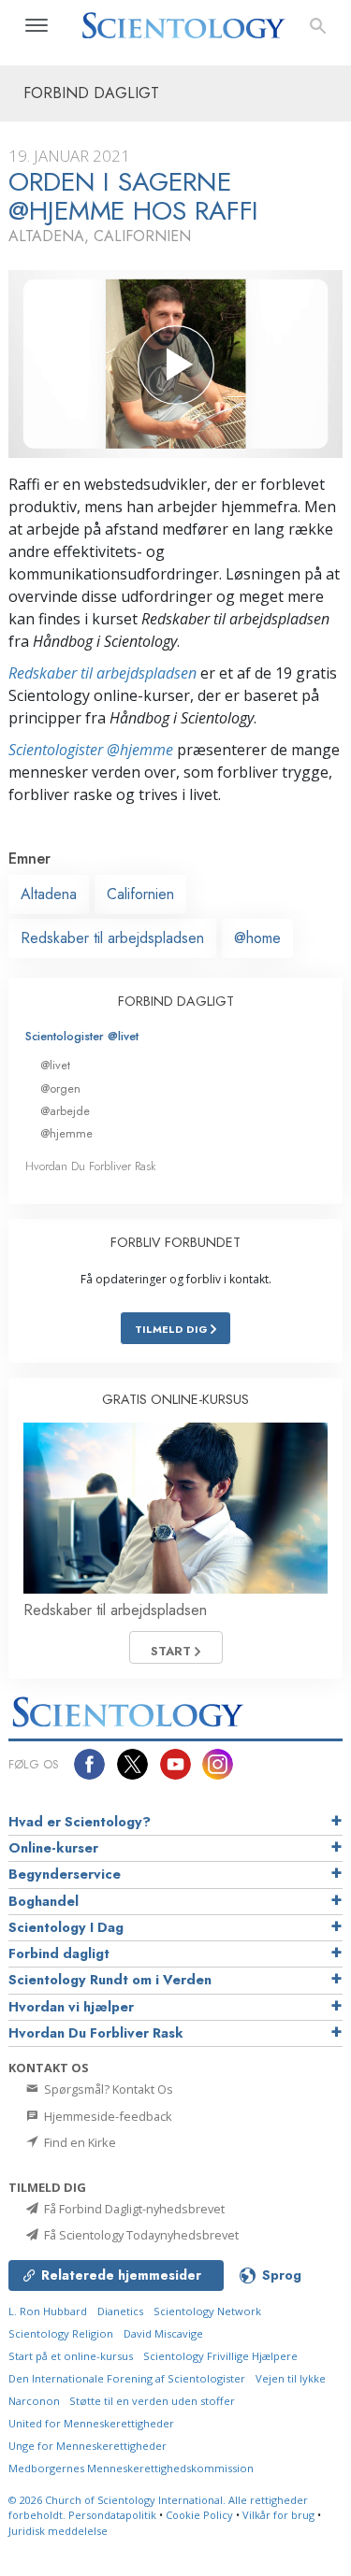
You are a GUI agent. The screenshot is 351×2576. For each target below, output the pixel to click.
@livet (55, 1065)
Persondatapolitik (112, 2515)
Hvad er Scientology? (80, 1822)
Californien (140, 894)
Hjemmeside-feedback (107, 2116)
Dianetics (120, 2311)
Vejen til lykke (291, 2378)
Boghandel (44, 1901)
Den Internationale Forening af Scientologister (127, 2378)
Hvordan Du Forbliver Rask (91, 1166)
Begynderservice (65, 1874)
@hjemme (66, 1133)
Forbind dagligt (59, 1953)
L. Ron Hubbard (48, 2311)
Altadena (49, 894)
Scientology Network (207, 2311)
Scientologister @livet (82, 1036)
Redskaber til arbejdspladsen (102, 673)
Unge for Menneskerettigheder (88, 2446)
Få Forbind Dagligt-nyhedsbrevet (133, 2209)
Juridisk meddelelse (58, 2531)
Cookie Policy (199, 2515)
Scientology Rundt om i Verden (110, 1980)
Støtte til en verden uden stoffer (152, 2401)
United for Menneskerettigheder (91, 2423)
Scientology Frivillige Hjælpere (220, 2356)
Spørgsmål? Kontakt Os (107, 2089)
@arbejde (65, 1111)
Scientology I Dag (66, 1927)
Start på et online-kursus (71, 2356)
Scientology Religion (61, 2333)
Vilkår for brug (278, 2515)
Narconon (36, 2401)
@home (257, 938)
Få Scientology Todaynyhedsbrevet (140, 2235)
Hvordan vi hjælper (71, 2007)
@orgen (60, 1088)
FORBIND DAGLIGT (176, 1001)
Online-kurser (53, 1848)
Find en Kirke (79, 2142)
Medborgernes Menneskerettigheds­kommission (131, 2468)
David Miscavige (163, 2333)
